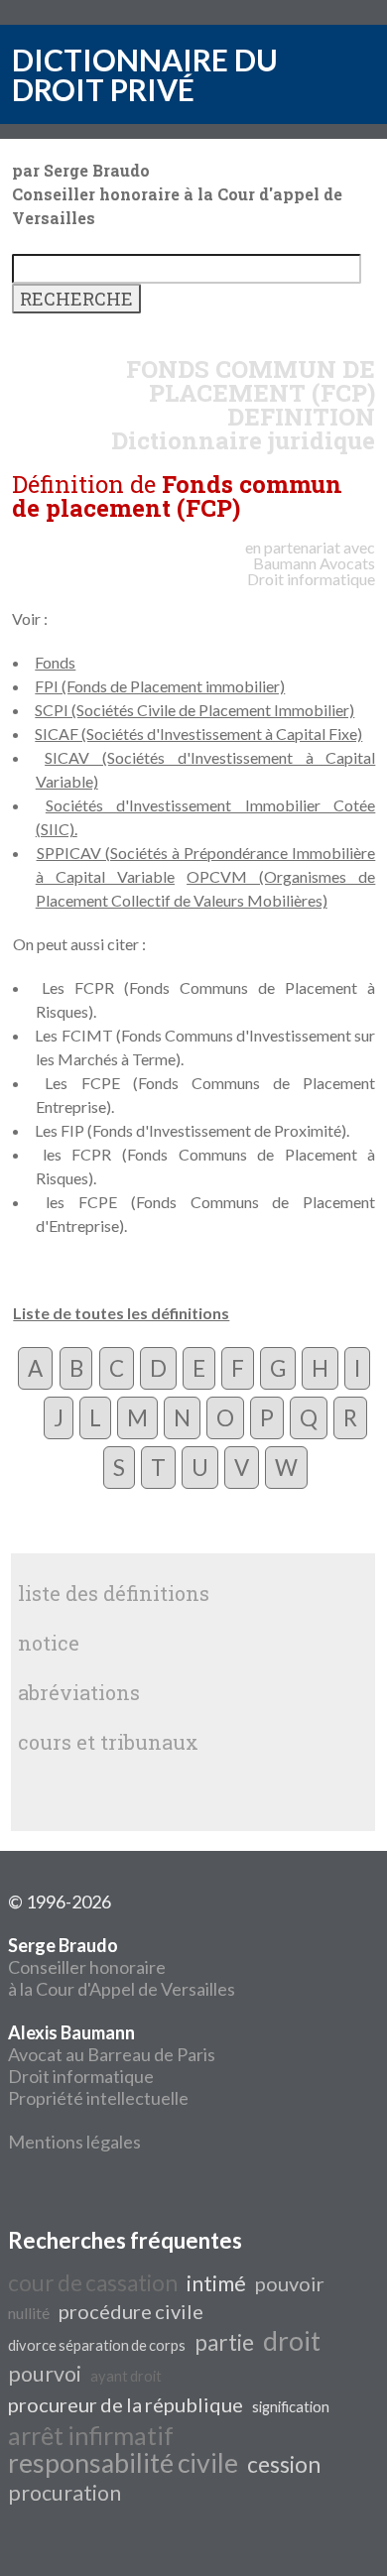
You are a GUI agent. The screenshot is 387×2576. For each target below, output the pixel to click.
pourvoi (45, 2374)
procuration (64, 2493)
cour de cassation (93, 2283)
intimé (216, 2283)
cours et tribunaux (108, 1742)
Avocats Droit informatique (311, 571)
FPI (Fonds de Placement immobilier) (160, 686)
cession (284, 2464)
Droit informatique (81, 2076)
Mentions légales (74, 2142)
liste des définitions (114, 1593)
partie (224, 2342)
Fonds (55, 662)
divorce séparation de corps (97, 2345)
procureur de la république (126, 2404)
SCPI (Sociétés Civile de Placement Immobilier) (194, 710)
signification (291, 2407)
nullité (29, 2313)
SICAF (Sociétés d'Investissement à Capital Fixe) (198, 734)
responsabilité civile (123, 2463)
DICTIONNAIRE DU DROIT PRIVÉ (145, 74)
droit (292, 2341)
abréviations (79, 1692)
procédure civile (131, 2311)
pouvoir (290, 2283)
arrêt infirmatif (91, 2435)
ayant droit (126, 2376)
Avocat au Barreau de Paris (112, 2054)
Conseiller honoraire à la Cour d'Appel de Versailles (122, 1967)
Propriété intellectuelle (98, 2098)
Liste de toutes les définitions (121, 1313)
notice (49, 1643)
